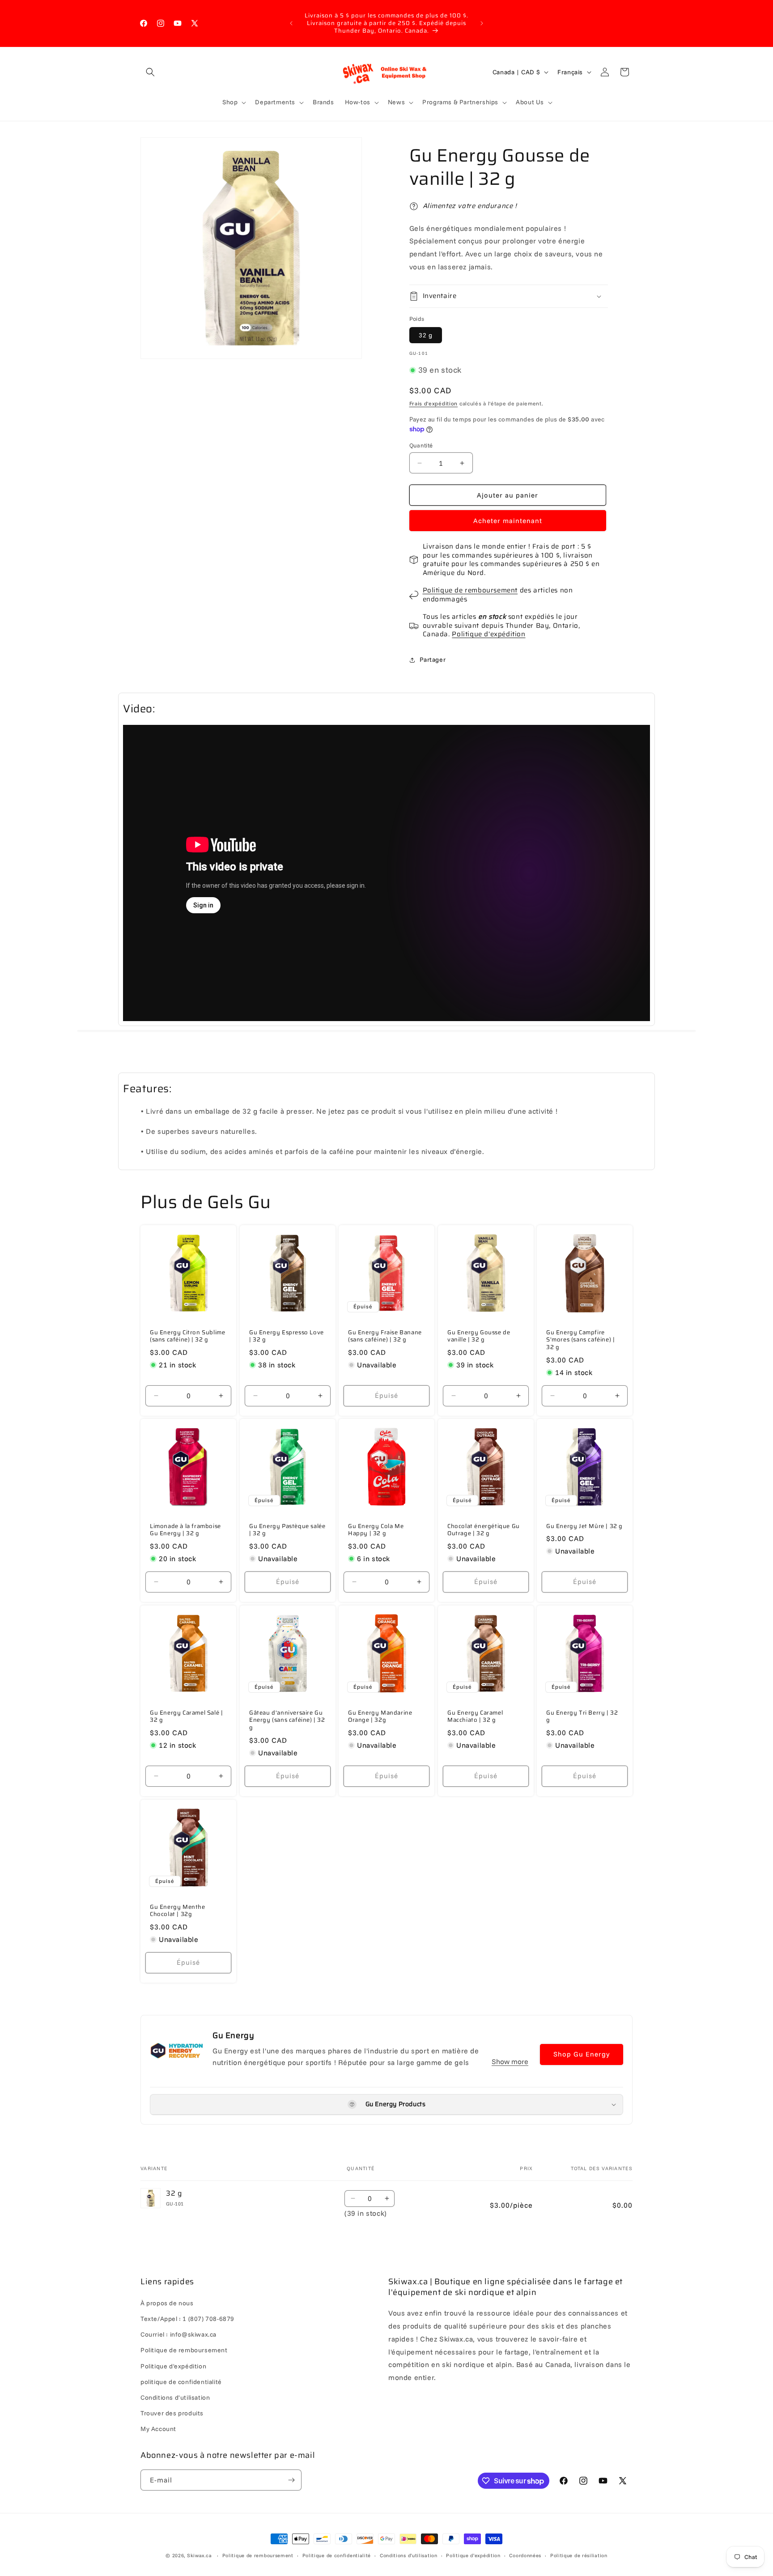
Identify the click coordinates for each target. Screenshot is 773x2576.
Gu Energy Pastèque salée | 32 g (287, 1530)
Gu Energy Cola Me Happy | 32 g (376, 1530)
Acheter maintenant (508, 521)
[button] (150, 72)
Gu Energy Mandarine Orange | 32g (380, 1717)
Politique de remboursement (470, 590)
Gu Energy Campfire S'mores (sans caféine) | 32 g (580, 1340)
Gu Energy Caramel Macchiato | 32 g (475, 1717)
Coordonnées (525, 2555)
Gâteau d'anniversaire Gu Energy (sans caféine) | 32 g (287, 1721)
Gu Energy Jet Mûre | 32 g (584, 1526)
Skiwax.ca (199, 2555)
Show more (510, 2061)
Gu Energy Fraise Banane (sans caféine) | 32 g (385, 1336)
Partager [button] (433, 660)
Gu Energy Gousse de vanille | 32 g (479, 1336)
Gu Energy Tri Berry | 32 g (582, 1717)
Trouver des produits (172, 2413)
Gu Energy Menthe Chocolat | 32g (178, 1911)
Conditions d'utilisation (175, 2397)
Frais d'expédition (434, 403)
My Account (158, 2429)
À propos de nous (167, 2303)
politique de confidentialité (181, 2381)
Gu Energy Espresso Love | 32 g (287, 1336)
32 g (426, 335)
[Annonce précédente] (291, 23)
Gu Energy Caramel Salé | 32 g (186, 1717)
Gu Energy (233, 2035)
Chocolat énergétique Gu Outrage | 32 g (484, 1530)
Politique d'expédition (488, 634)
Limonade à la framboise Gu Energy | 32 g (185, 1530)
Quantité (421, 445)
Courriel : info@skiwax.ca (178, 2334)
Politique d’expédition (473, 2555)
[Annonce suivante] (482, 23)
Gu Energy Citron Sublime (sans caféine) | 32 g (187, 1336)
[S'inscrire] (291, 2480)
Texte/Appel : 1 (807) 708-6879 (187, 2318)
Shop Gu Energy (582, 2054)
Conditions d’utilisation (409, 2555)
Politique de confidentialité (337, 2555)
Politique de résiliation (579, 2555)
